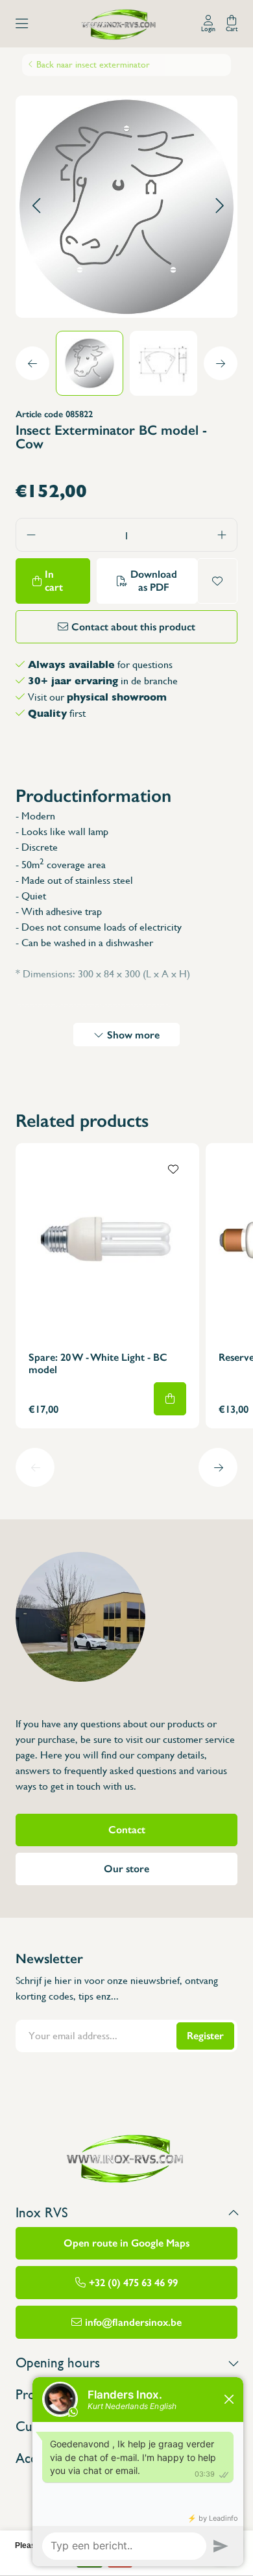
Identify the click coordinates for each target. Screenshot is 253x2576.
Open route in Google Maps (126, 2243)
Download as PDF (154, 581)
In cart (54, 581)
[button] (36, 206)
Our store (126, 1869)
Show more (133, 1035)
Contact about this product (133, 627)
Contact (127, 1830)
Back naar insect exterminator (93, 64)
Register (205, 2036)
